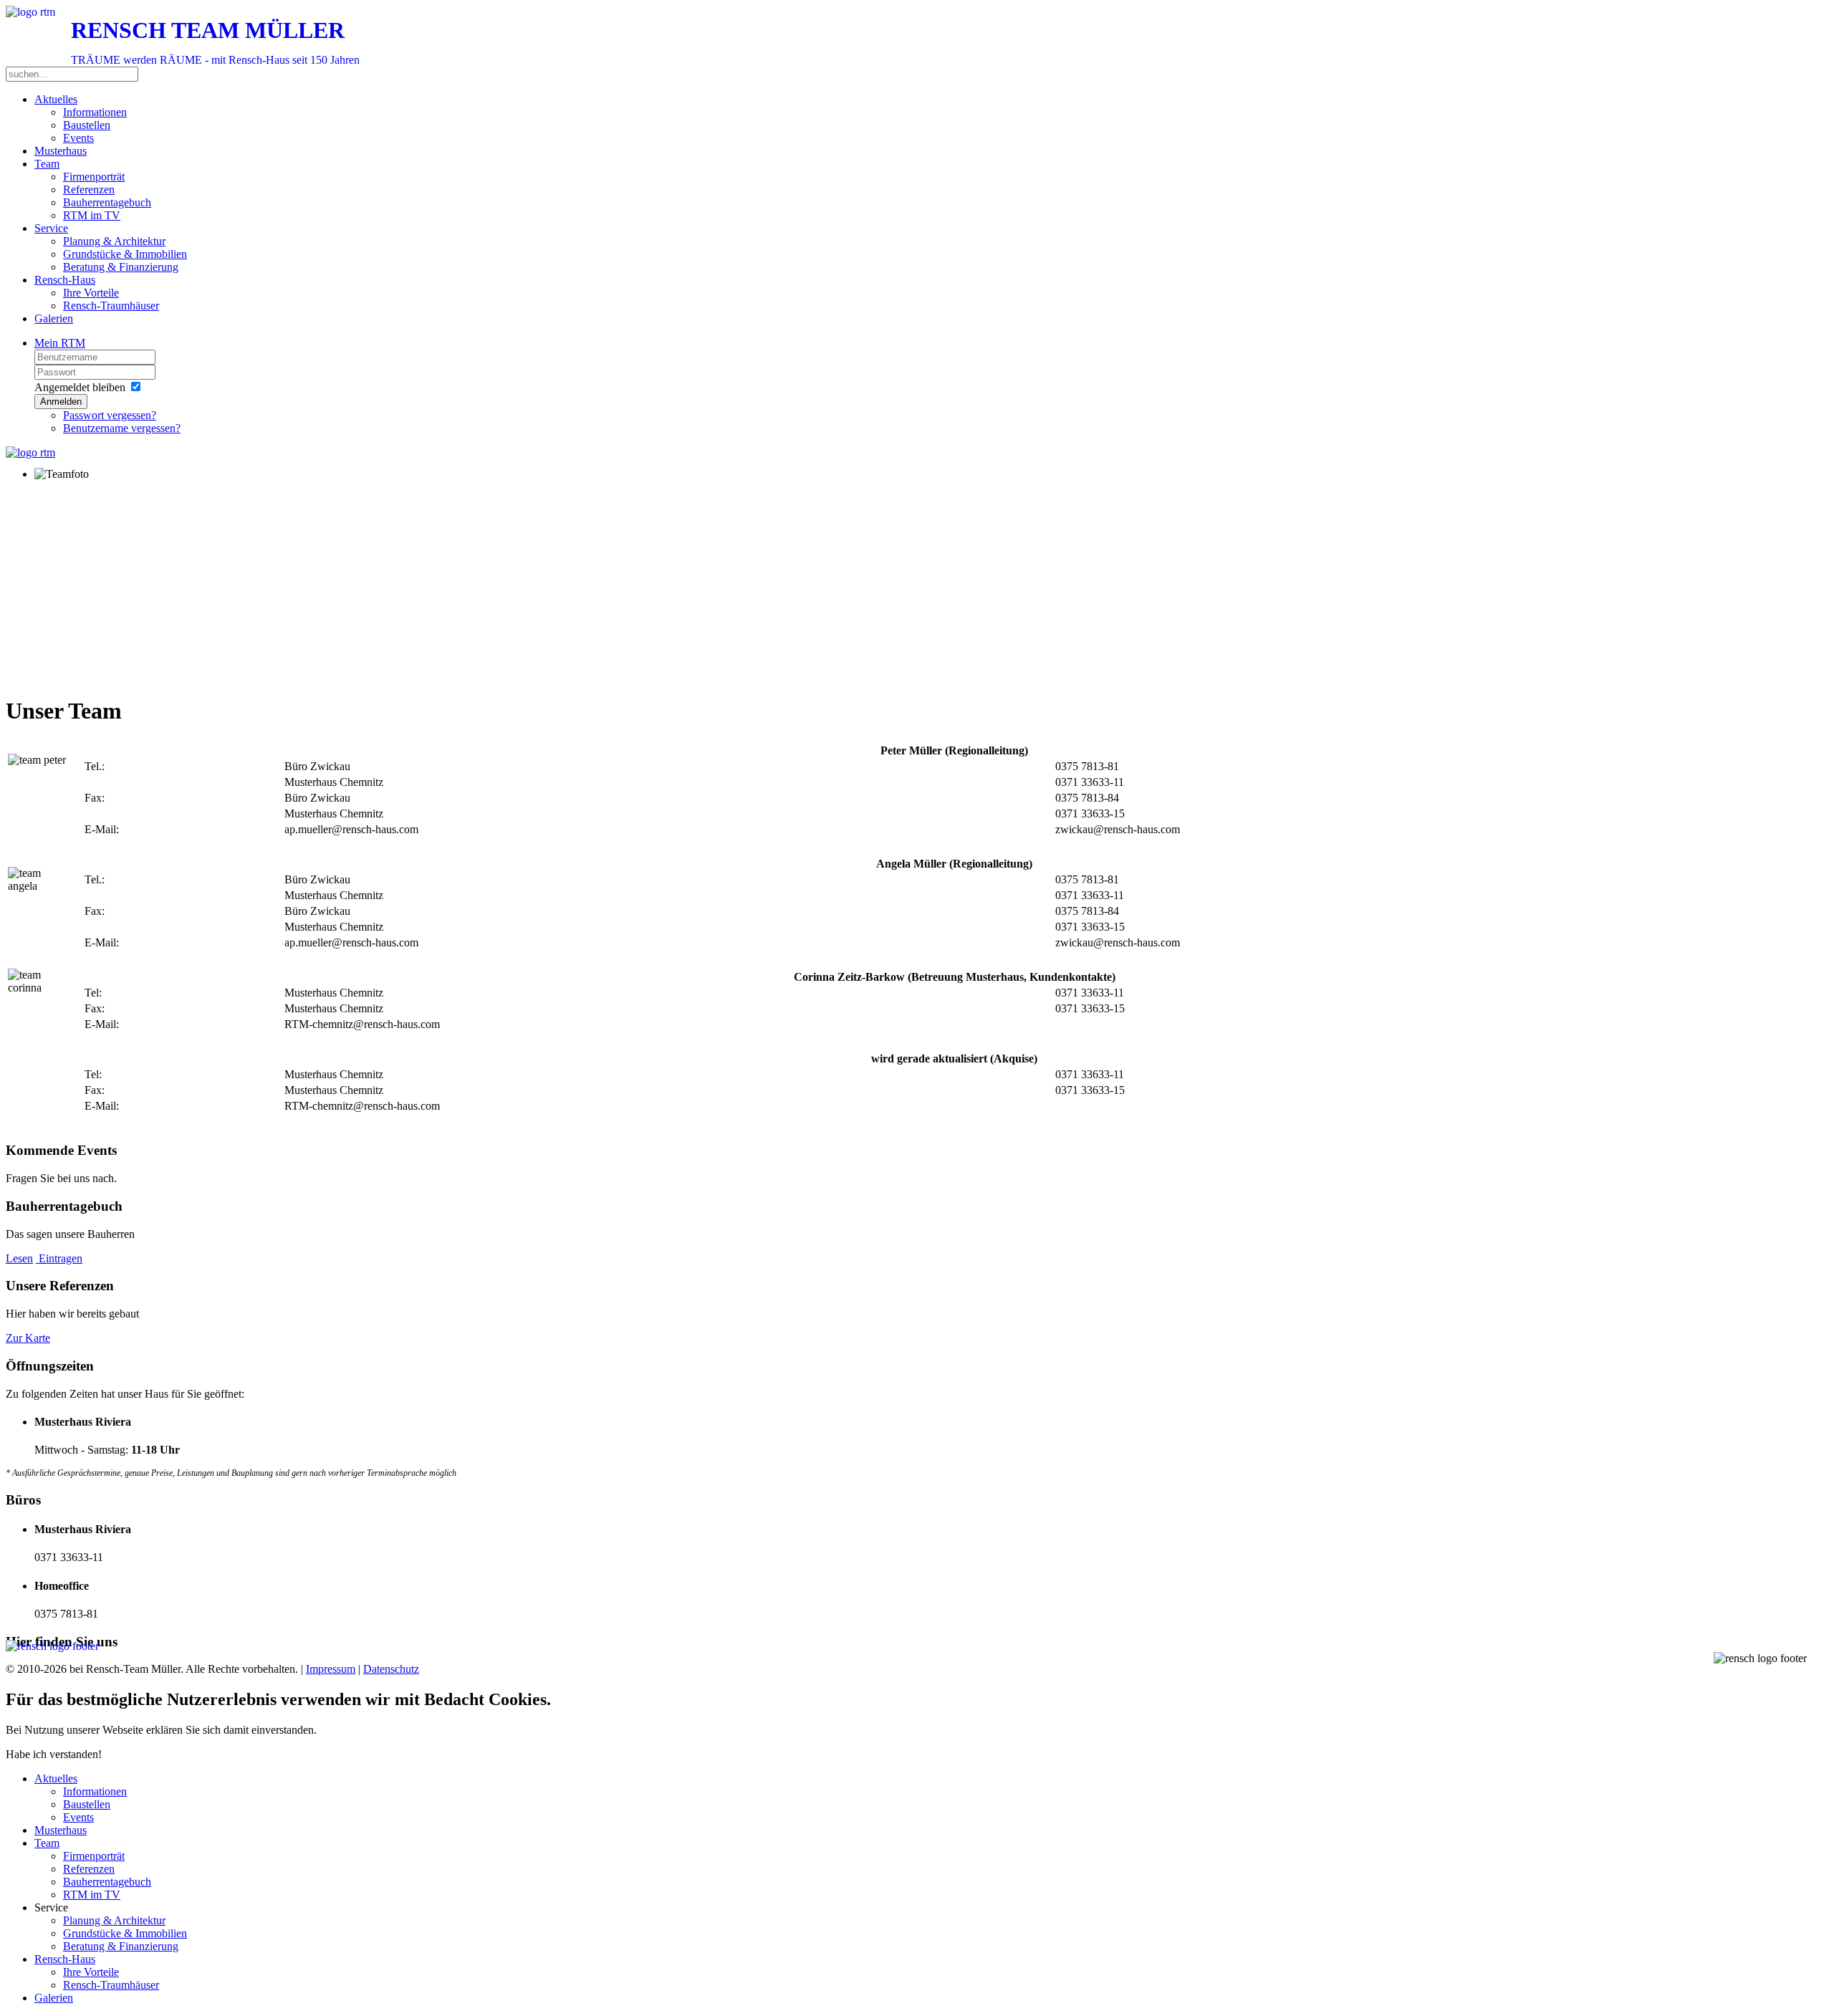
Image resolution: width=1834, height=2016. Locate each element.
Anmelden (61, 402)
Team (47, 164)
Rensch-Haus (65, 280)
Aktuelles (56, 99)
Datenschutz (391, 1669)
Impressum (331, 1669)
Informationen (95, 112)
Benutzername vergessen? (122, 428)
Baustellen (87, 125)
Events (78, 138)
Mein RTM (60, 343)
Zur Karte (28, 1338)
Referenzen (89, 189)
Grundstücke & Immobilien (125, 254)
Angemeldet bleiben (80, 387)
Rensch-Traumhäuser (111, 306)
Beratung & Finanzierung (121, 267)
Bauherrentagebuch (107, 202)
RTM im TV (92, 215)
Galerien (54, 318)
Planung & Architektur (114, 241)
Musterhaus (61, 151)
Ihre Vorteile (91, 293)
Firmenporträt (94, 177)
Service (51, 228)
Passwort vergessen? (110, 415)
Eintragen (59, 1258)
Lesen (19, 1258)
